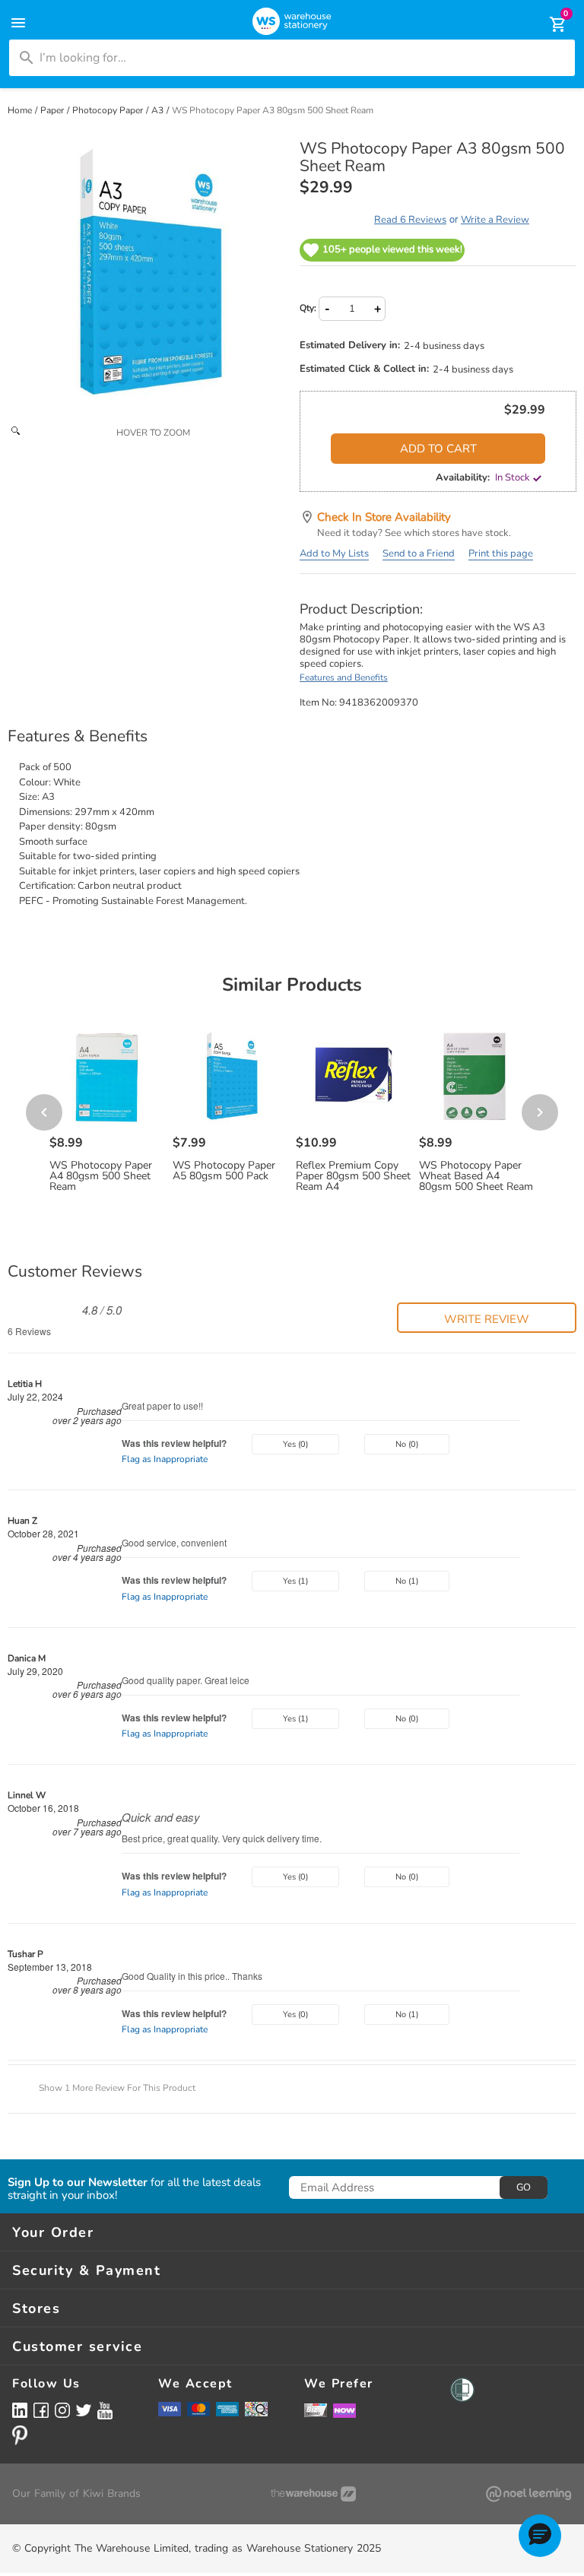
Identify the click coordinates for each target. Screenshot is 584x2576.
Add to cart (438, 449)
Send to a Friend (419, 554)
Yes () (295, 1444)
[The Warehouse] (313, 2494)
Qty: (308, 308)
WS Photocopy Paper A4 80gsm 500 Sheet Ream (101, 1176)
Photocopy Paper (109, 110)
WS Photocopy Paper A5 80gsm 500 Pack (224, 1171)
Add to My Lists (334, 554)
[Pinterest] (20, 2435)
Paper (53, 110)
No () (407, 1444)
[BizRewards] (316, 2409)
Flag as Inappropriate (165, 1459)
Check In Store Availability (384, 517)
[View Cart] (547, 24)
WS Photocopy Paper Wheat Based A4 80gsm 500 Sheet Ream (476, 1176)
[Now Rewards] (344, 2410)
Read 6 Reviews (410, 220)
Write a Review (495, 220)
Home (21, 110)
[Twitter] (84, 2409)
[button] (487, 1318)
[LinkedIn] (20, 2410)
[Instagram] (62, 2410)
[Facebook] (41, 2410)
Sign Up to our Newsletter (78, 2183)
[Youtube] (105, 2411)
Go (524, 2187)
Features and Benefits (344, 677)
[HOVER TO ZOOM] (146, 278)
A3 (159, 110)
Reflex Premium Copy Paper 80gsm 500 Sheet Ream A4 (353, 1176)
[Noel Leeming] (528, 2494)
